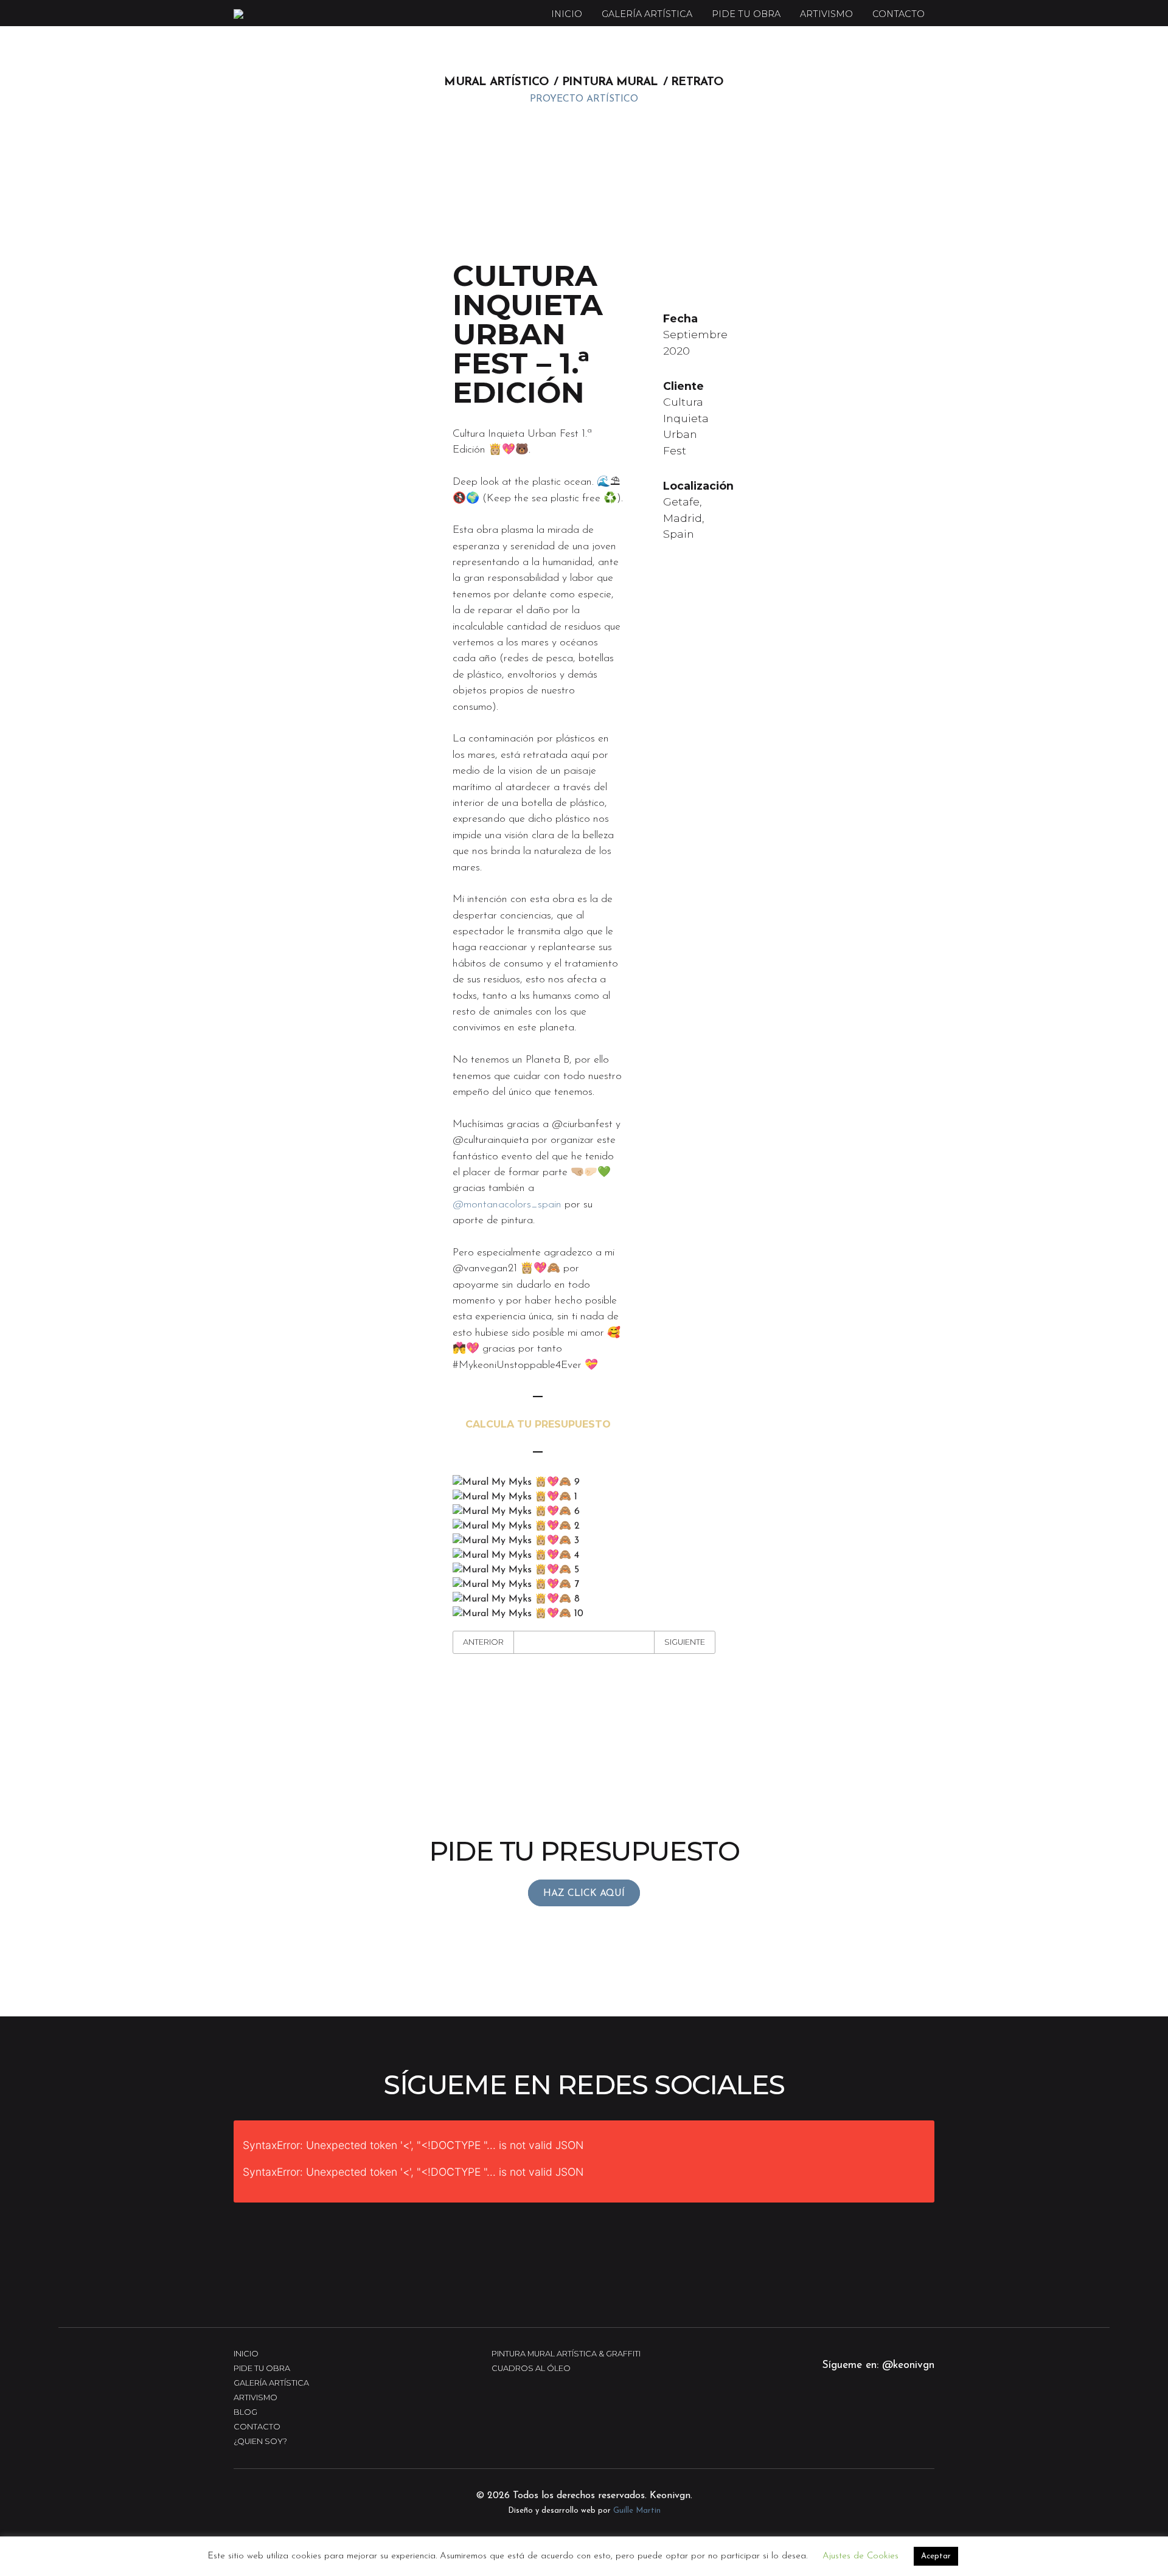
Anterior (483, 1642)
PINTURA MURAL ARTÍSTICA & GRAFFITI (566, 2354)
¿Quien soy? (260, 2441)
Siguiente (685, 1642)
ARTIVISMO (826, 14)
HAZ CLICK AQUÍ (584, 1894)
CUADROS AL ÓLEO (531, 2368)
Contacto (899, 14)
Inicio (567, 14)
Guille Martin (637, 2511)
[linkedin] (908, 2421)
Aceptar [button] (936, 2556)
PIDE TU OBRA (746, 14)
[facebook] (874, 2421)
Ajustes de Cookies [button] (860, 2556)
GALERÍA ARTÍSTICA (647, 14)
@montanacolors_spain (507, 1205)
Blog (245, 2412)
